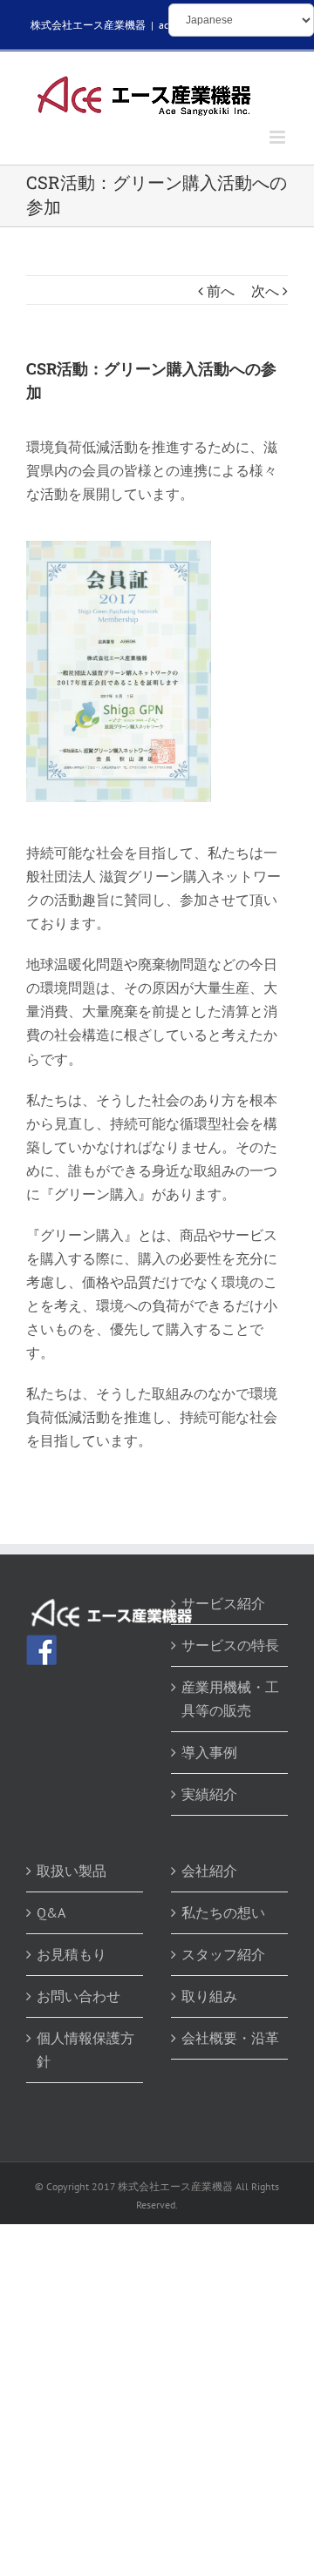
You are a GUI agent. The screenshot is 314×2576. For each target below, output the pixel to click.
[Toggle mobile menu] (279, 137)
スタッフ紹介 (223, 1954)
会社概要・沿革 (230, 2038)
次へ (265, 291)
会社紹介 (209, 1871)
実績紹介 (209, 1794)
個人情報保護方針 (85, 2050)
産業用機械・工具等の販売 (230, 1699)
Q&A (51, 1912)
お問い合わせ (78, 1996)
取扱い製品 (72, 1871)
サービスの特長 (230, 1645)
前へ (221, 291)
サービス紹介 (223, 1603)
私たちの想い (223, 1912)
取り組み (209, 1996)
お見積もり (72, 1954)
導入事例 (209, 1752)
